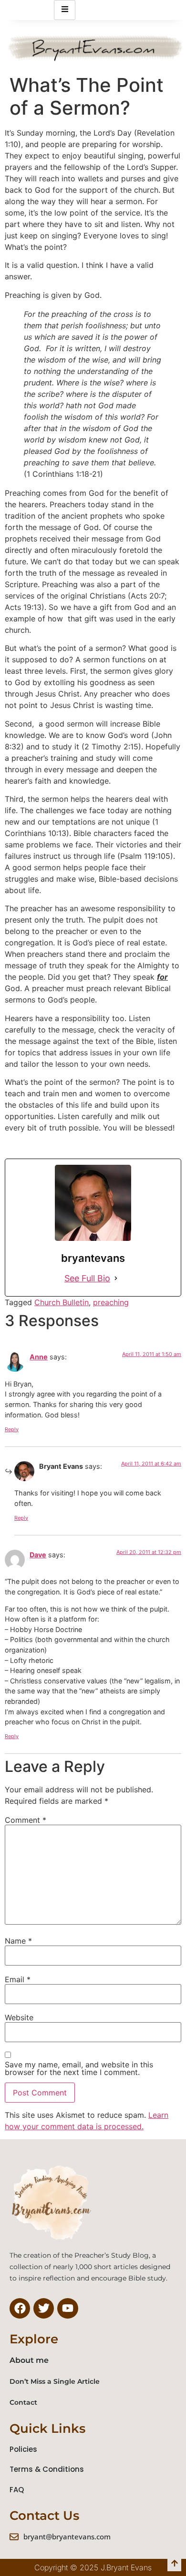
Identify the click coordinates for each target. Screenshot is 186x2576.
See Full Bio (87, 1278)
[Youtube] (67, 2308)
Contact (23, 2402)
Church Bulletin (62, 1302)
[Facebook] (20, 2308)
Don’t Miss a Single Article (55, 2381)
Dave (38, 1555)
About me (29, 2360)
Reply (12, 1429)
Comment (26, 1820)
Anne (39, 1357)
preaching (111, 1302)
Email (18, 1979)
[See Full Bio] (116, 1278)
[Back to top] (174, 2564)
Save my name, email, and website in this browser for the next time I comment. (79, 2068)
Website (19, 2017)
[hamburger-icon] (65, 10)
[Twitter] (44, 2308)
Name (18, 1941)
